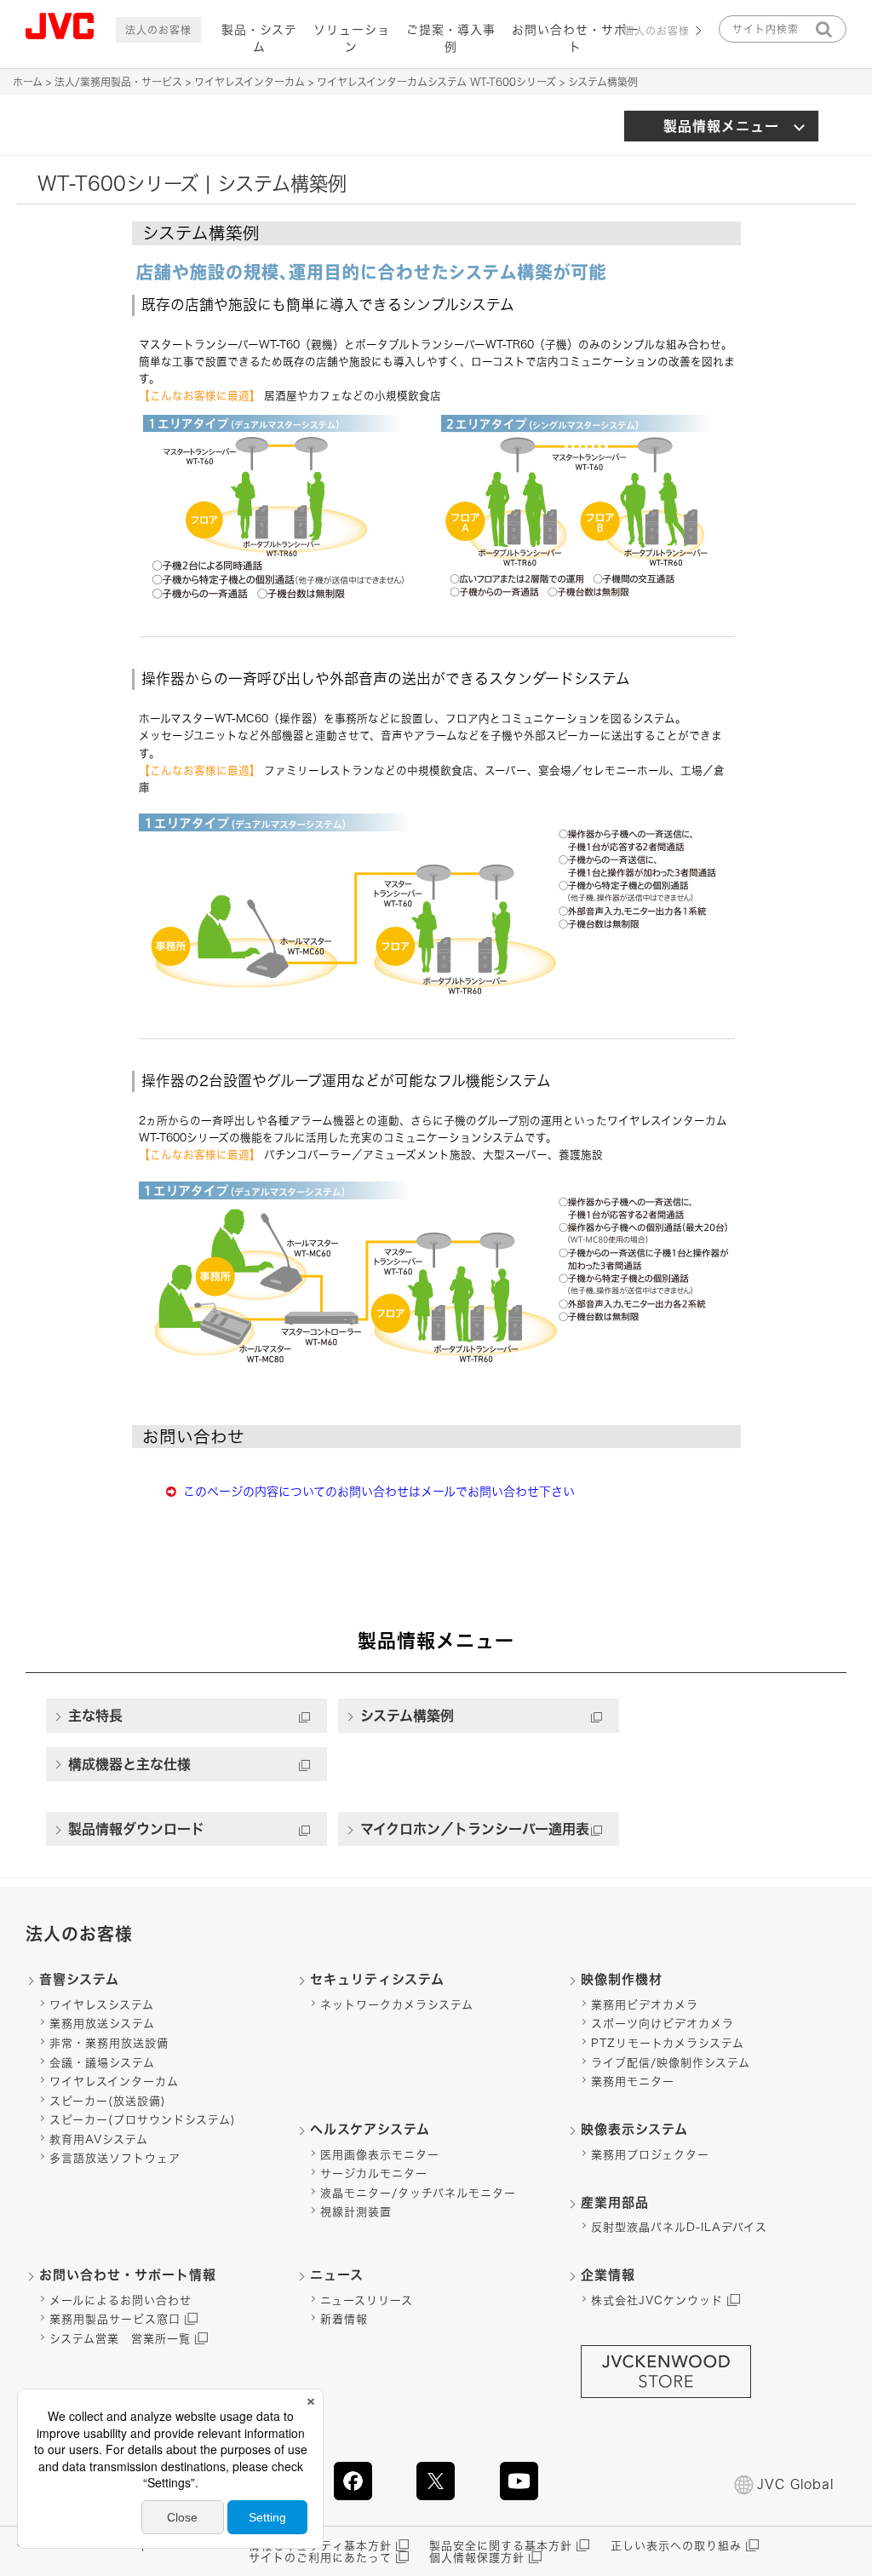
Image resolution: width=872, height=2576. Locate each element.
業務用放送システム (102, 2024)
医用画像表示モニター (380, 2155)
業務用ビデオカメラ (645, 2005)
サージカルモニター (374, 2173)
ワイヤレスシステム (102, 2005)
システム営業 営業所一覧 (120, 2339)
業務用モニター (633, 2081)
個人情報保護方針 (477, 2558)
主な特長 (95, 1716)
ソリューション (352, 38)
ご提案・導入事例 (451, 38)
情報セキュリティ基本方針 (320, 2546)
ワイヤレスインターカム (250, 82)
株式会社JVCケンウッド (657, 2300)
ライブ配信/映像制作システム (671, 2063)
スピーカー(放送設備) (108, 2101)
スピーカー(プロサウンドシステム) (143, 2120)
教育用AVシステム (99, 2139)
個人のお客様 (657, 31)
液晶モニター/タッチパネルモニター (418, 2193)
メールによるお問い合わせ (120, 2300)
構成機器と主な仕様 (129, 1764)
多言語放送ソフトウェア (115, 2158)
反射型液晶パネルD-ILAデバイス (679, 2227)
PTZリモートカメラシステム (668, 2043)
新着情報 (344, 2319)
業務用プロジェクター (650, 2155)
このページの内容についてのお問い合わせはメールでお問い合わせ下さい (379, 1492)
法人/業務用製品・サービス (118, 82)
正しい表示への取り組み (676, 2546)
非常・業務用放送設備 (109, 2043)
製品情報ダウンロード (136, 1829)
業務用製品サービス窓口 (115, 2319)
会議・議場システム (102, 2063)
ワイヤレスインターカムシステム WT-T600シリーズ (436, 82)
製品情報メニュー (721, 126)
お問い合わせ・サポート (576, 38)
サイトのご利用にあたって (320, 2558)
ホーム (28, 82)
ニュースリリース (367, 2300)
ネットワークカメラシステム (397, 2005)
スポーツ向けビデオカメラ (663, 2024)
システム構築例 (407, 1716)
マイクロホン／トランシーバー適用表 (475, 1829)
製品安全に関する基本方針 (501, 2546)
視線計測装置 (356, 2212)
